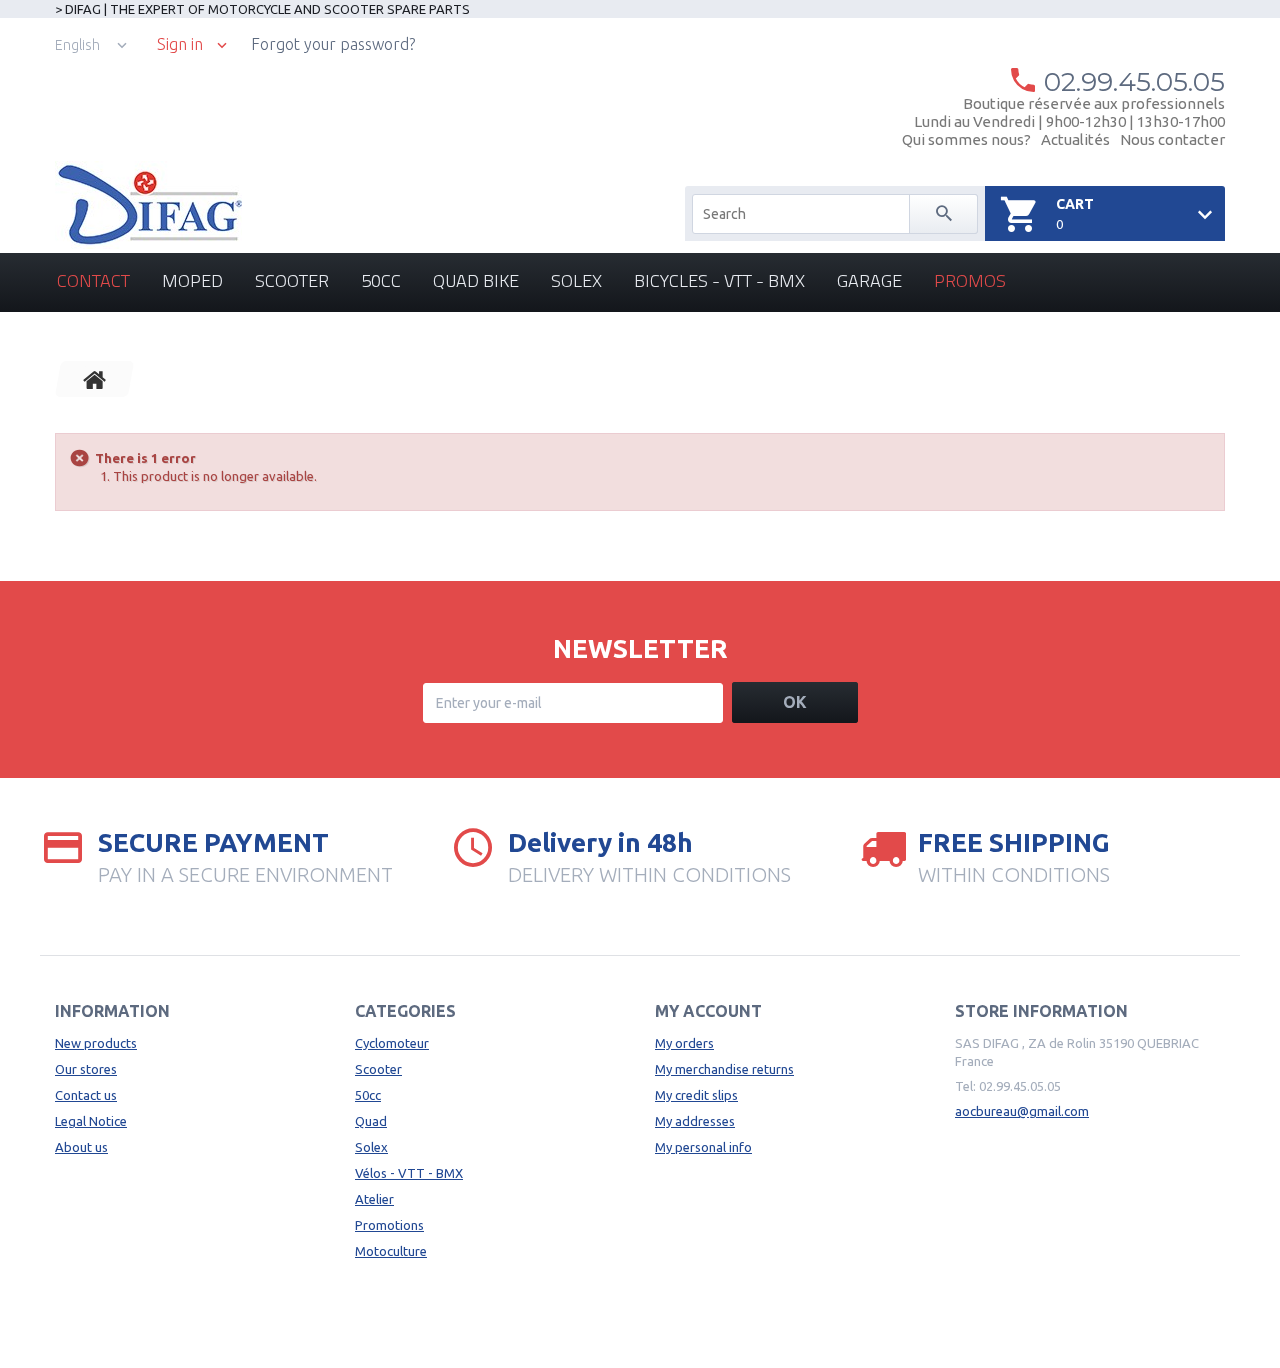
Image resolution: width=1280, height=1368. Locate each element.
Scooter (292, 280)
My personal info (703, 1147)
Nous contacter (1172, 139)
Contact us (86, 1095)
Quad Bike (476, 280)
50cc (381, 280)
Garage (869, 280)
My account (708, 1011)
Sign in (180, 44)
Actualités (1075, 139)
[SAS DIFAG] (148, 205)
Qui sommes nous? (966, 139)
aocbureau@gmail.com (1022, 1111)
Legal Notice (91, 1121)
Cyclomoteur (392, 1043)
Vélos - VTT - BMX (409, 1173)
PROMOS (970, 280)
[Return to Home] (95, 379)
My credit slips (696, 1095)
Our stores (86, 1069)
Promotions (389, 1225)
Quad (371, 1121)
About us (81, 1147)
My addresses (695, 1121)
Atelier (374, 1199)
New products (96, 1043)
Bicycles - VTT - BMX (719, 280)
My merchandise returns (724, 1069)
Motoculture (391, 1251)
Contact (93, 280)
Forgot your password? (333, 44)
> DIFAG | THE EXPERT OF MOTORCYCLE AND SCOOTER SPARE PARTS (262, 9)
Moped (192, 280)
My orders (684, 1043)
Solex (576, 280)
